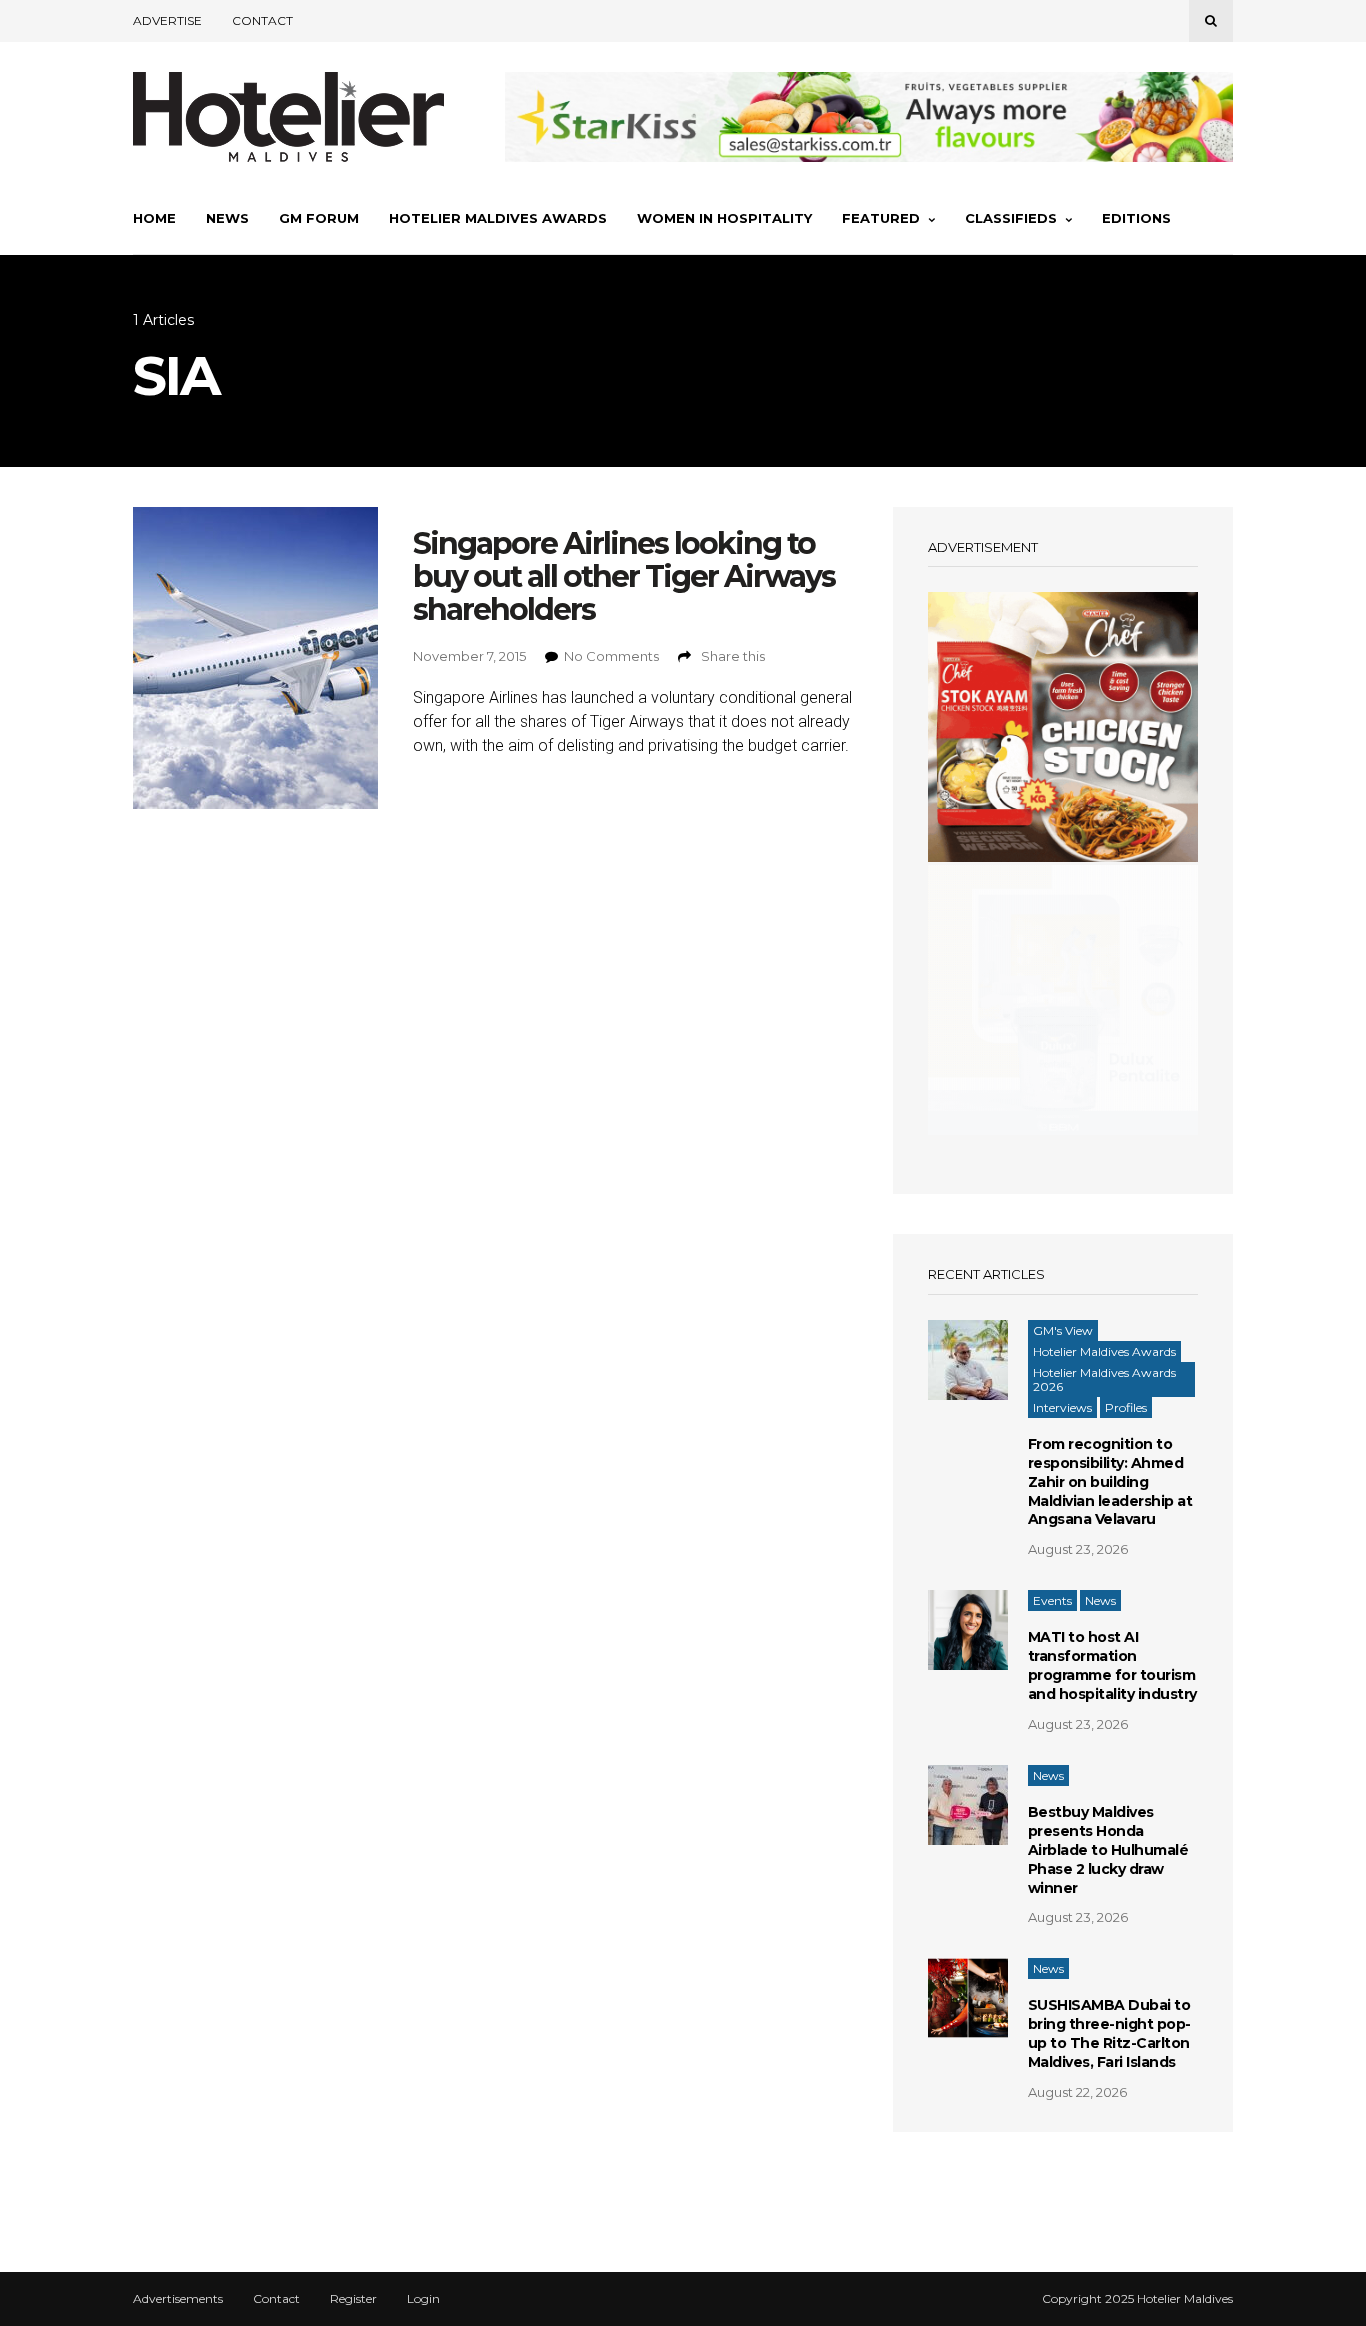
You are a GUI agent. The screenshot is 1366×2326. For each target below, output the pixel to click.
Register (353, 2299)
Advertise (167, 20)
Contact (262, 20)
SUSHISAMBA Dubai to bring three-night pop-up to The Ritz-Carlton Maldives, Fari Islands (1109, 2033)
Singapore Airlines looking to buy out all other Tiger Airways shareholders (624, 576)
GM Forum (319, 218)
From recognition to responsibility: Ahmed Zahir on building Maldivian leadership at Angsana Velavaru (1110, 1482)
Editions (1136, 218)
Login (423, 2299)
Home (154, 218)
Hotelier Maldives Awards (498, 218)
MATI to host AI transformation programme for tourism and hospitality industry (1112, 1665)
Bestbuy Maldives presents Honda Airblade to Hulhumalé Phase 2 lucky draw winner (1108, 1850)
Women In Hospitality (724, 218)
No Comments (611, 656)
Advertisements (178, 2299)
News (227, 218)
